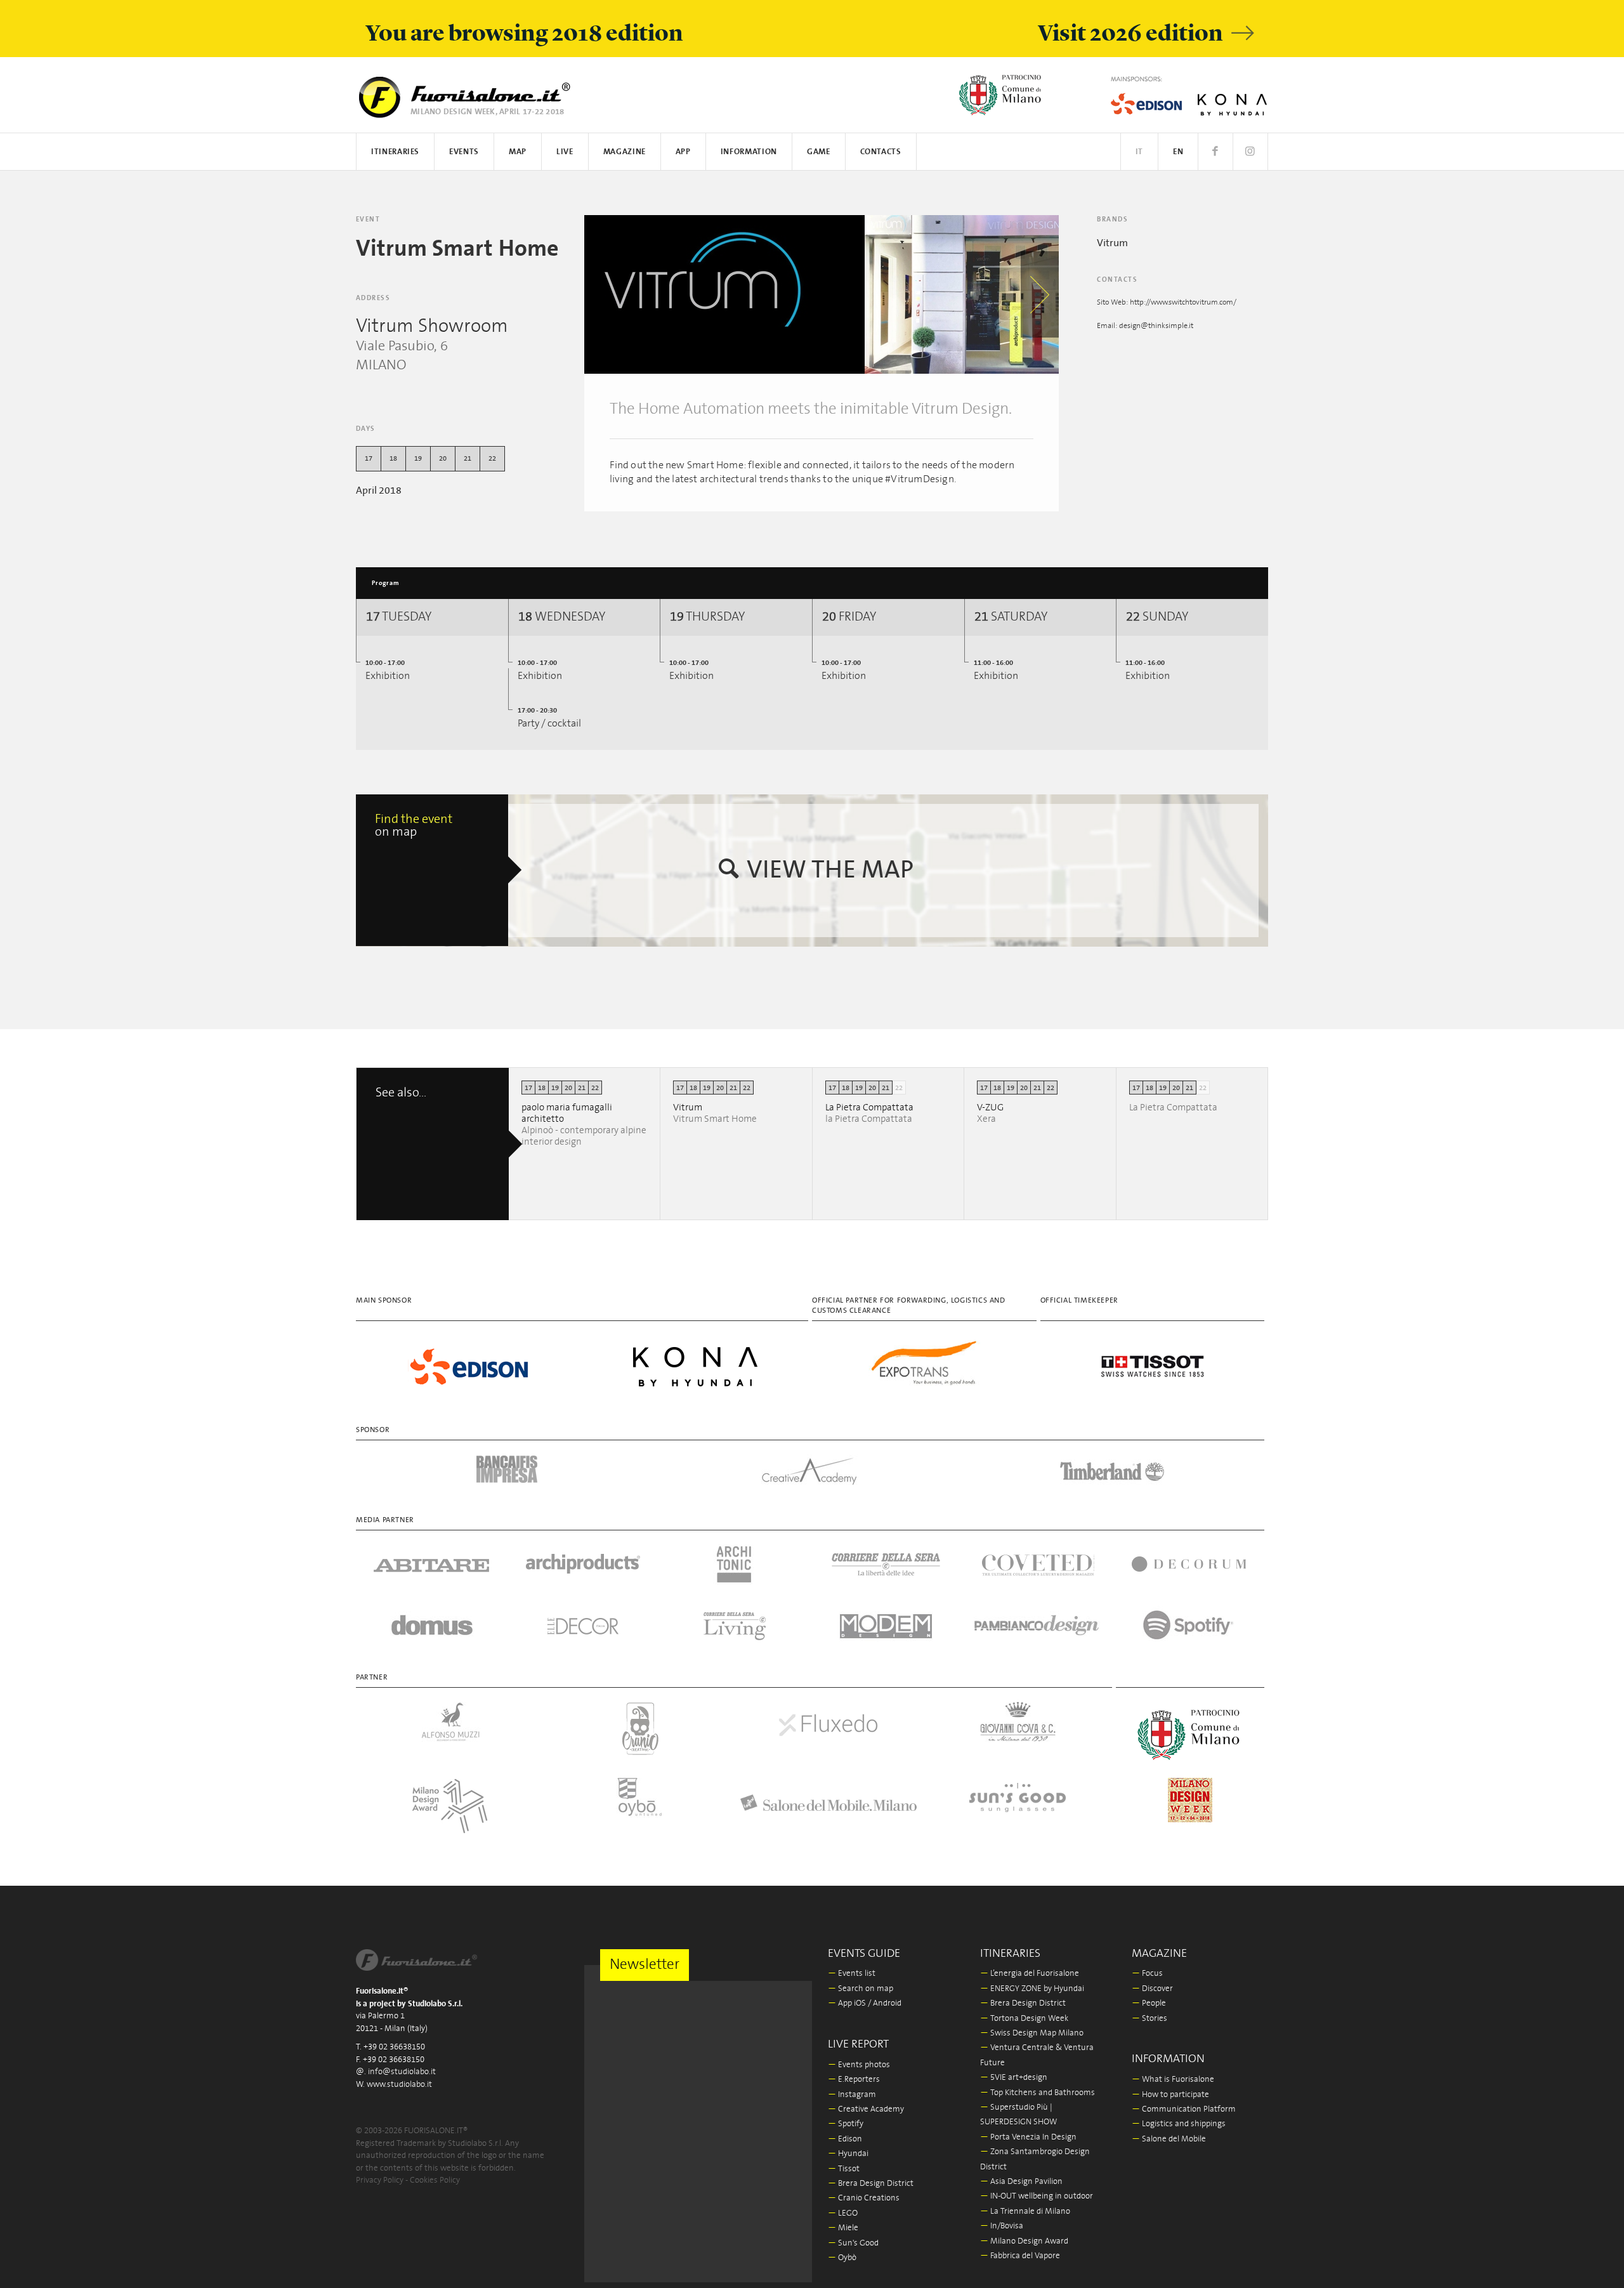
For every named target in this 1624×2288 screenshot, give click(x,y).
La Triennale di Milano (1025, 2212)
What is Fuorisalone (1173, 2080)
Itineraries (395, 152)
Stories (1149, 2019)
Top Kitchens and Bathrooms (1038, 2093)
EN (1178, 152)
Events (464, 152)
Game (819, 152)
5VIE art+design (1014, 2078)
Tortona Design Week (1024, 2019)
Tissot (844, 2169)
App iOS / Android (865, 2003)
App (683, 152)
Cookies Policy (435, 2180)
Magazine (625, 152)
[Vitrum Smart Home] (724, 294)
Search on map (861, 1989)
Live (565, 152)
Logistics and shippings (1179, 2124)
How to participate (1170, 2095)
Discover (1152, 1989)
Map (518, 152)
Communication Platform (1184, 2109)
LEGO (843, 2213)
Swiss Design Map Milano (1032, 2033)
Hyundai (848, 2154)
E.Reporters (854, 2080)
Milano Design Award (1024, 2241)
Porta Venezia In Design (1028, 2137)
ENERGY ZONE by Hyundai (1032, 1989)
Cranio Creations (864, 2198)
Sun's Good (853, 2243)
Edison (845, 2139)
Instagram (852, 2095)
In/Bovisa (1002, 2226)
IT (1139, 152)
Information (749, 152)
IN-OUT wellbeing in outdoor (1037, 2196)
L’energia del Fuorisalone (1030, 1974)
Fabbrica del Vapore (1020, 2256)
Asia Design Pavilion (1021, 2182)
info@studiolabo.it (402, 2072)
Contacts (881, 152)
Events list (852, 1974)
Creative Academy (866, 2109)
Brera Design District (871, 2184)
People (1149, 2003)
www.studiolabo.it (399, 2085)
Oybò (842, 2258)
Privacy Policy (380, 2180)
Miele (843, 2228)
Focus (1147, 1974)
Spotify (846, 2124)
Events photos (859, 2065)
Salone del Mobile (1169, 2139)
